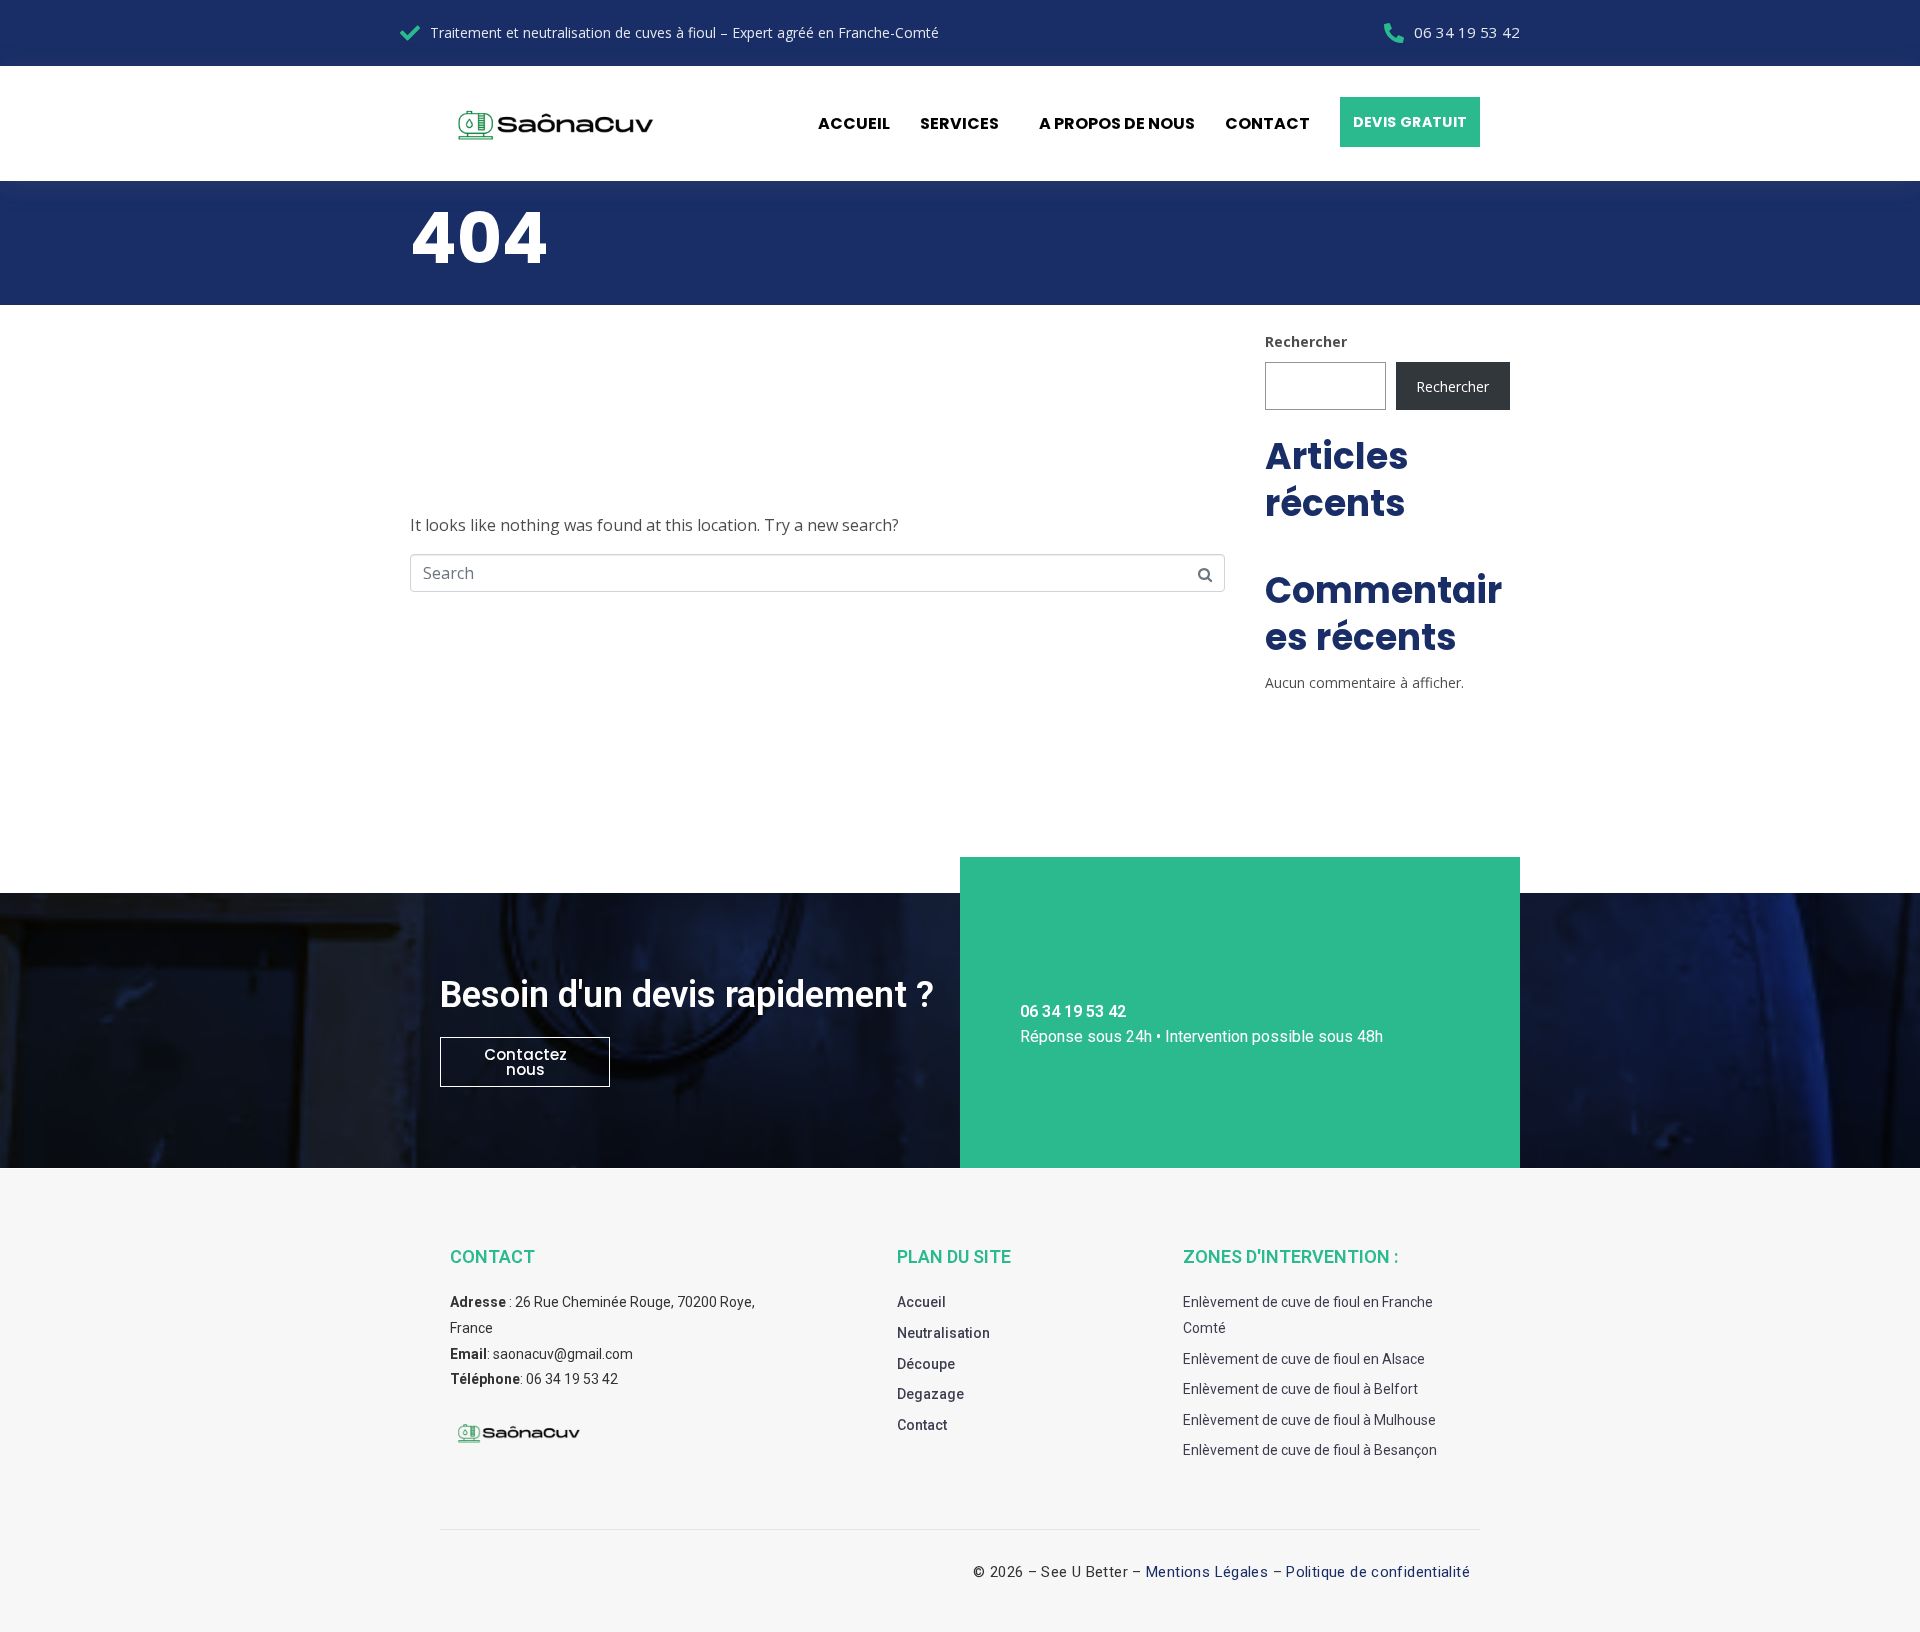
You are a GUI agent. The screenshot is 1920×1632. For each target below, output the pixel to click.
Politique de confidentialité (1378, 1572)
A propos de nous (1117, 123)
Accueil (854, 123)
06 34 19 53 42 (572, 1379)
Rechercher (1306, 341)
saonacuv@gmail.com (563, 1354)
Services (959, 123)
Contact (1267, 123)
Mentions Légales (1207, 1572)
